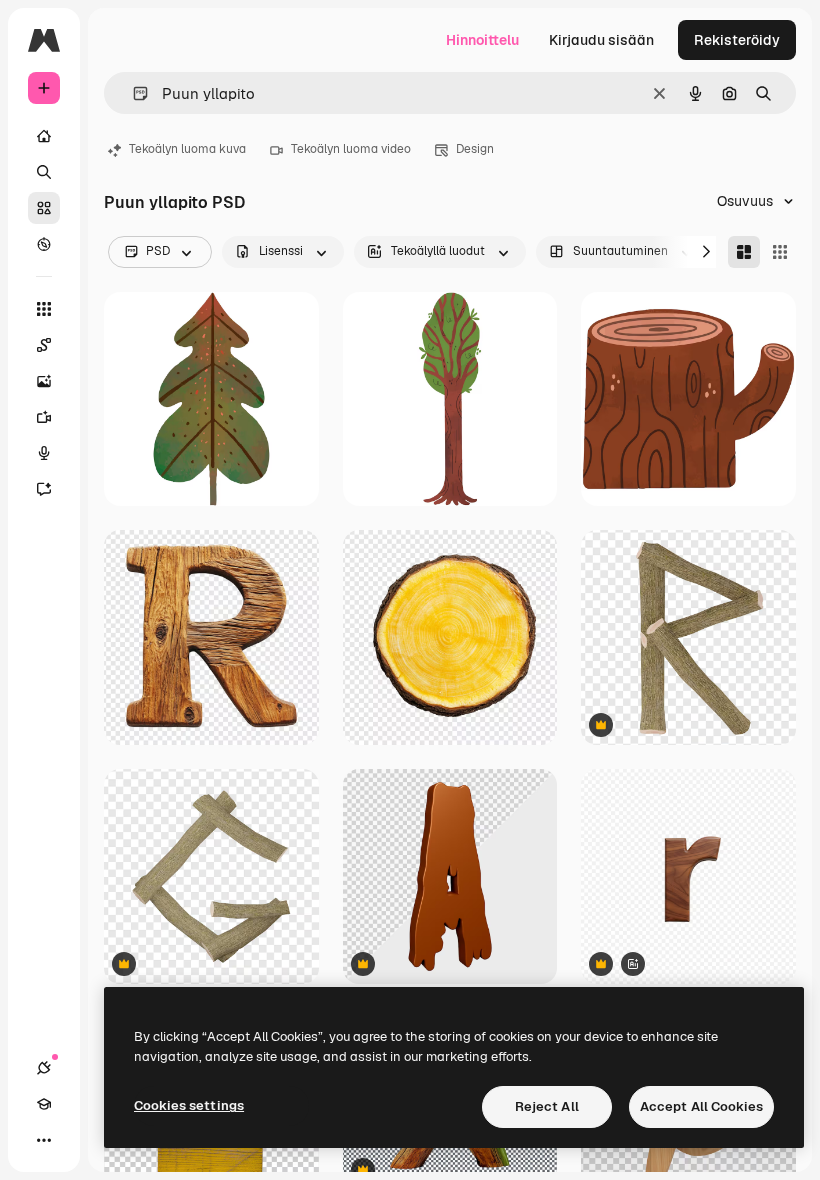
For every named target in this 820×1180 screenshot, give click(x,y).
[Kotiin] (44, 136)
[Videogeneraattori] (44, 417)
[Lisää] (44, 1140)
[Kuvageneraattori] (44, 381)
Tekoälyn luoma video (351, 149)
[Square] (780, 252)
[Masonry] (744, 252)
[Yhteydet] (44, 1068)
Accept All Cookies (701, 1106)
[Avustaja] (44, 489)
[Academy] (44, 1104)
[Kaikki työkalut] (44, 309)
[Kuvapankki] (44, 208)
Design (475, 149)
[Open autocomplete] (132, 93)
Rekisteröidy (737, 40)
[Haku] (44, 172)
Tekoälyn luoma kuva (187, 149)
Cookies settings (189, 1105)
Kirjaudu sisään (601, 40)
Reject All (547, 1106)
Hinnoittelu (482, 40)
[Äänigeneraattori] (44, 453)
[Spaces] (44, 345)
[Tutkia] (44, 244)
